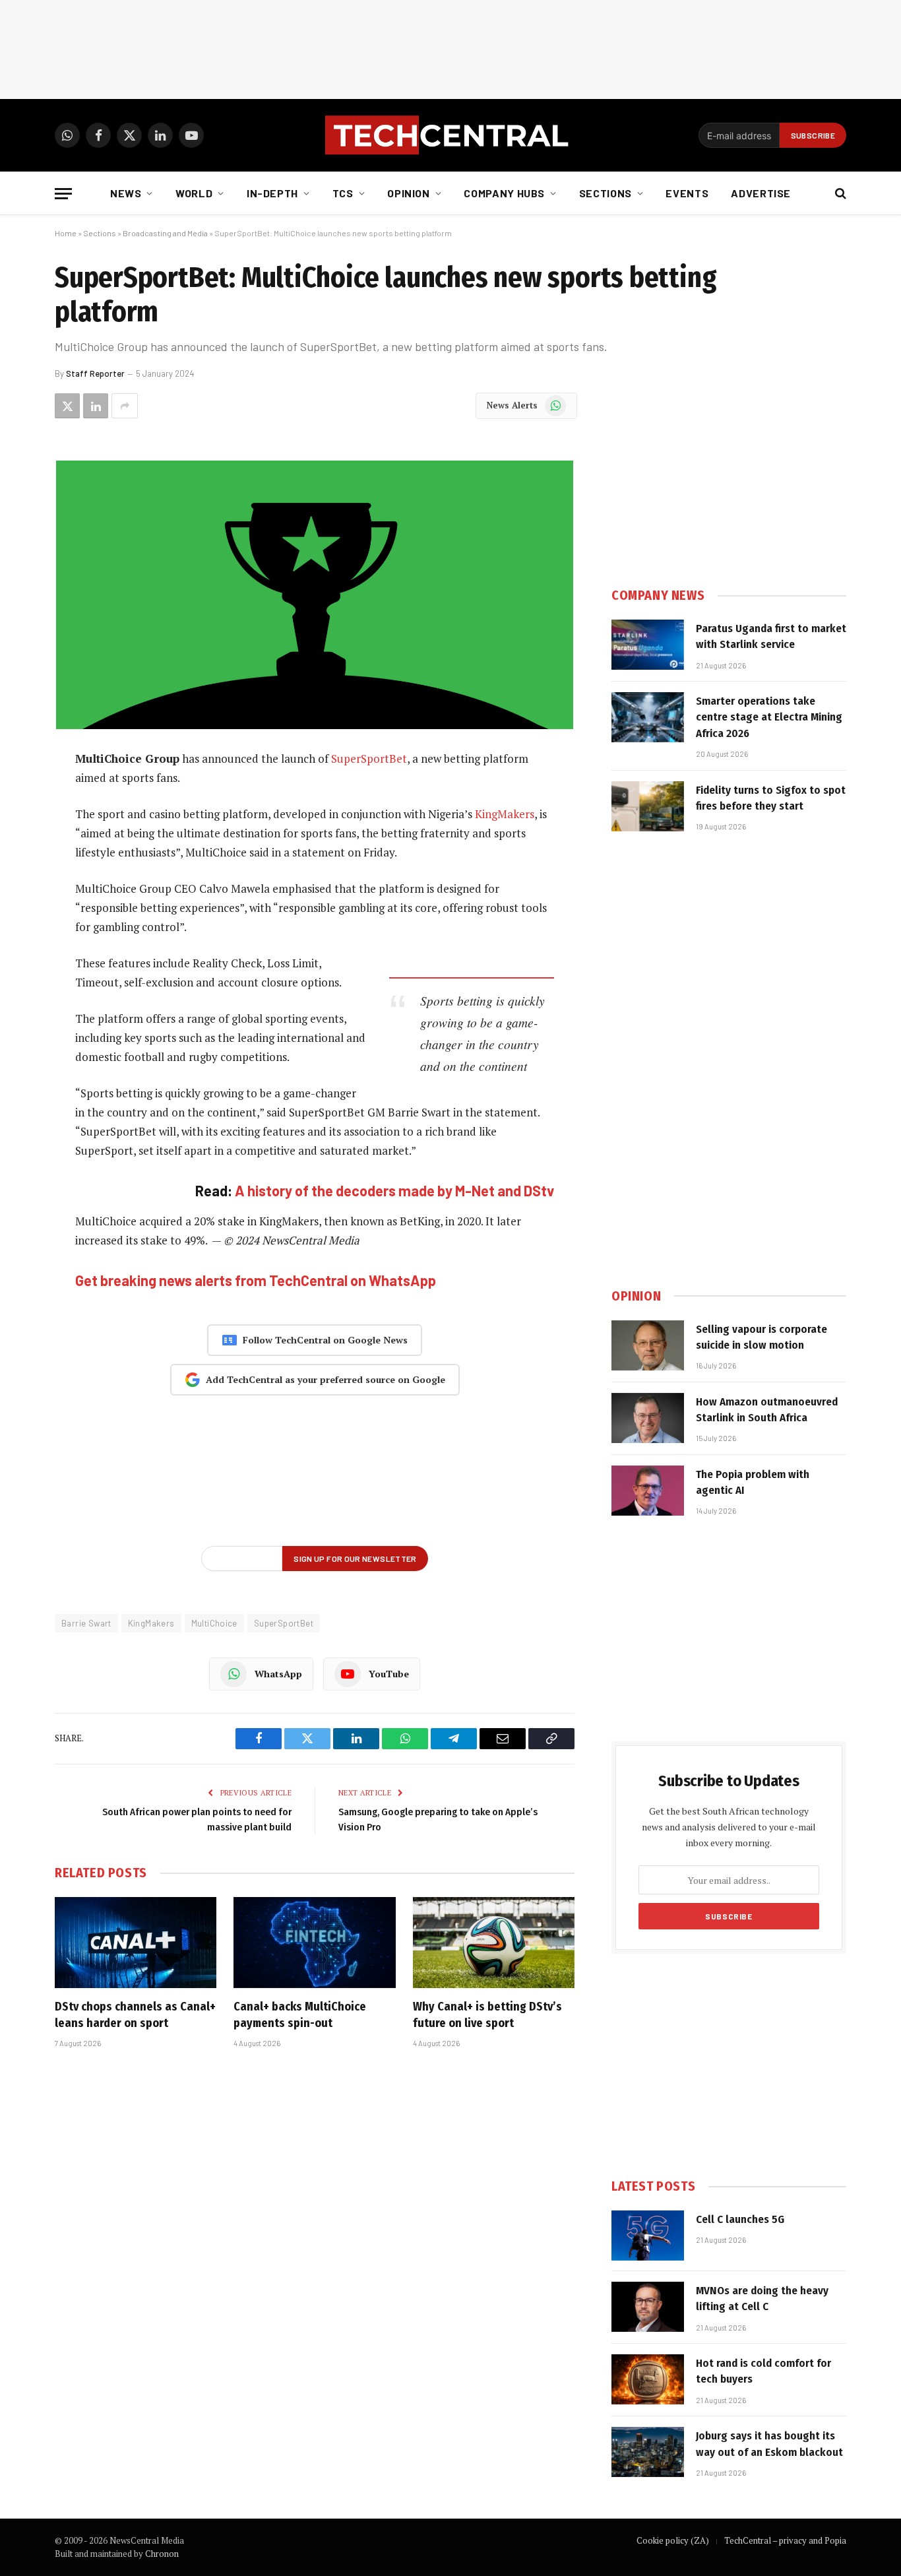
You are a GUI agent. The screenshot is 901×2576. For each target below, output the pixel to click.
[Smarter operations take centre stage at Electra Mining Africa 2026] (648, 717)
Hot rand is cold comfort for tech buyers (763, 2371)
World (194, 193)
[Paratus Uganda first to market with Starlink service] (648, 645)
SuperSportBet (369, 758)
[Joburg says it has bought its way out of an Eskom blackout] (648, 2452)
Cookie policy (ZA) (673, 2540)
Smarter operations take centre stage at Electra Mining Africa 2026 (769, 717)
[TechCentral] (450, 135)
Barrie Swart (86, 1623)
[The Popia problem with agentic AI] (648, 1491)
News (126, 193)
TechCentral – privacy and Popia (785, 2540)
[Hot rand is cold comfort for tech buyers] (648, 2379)
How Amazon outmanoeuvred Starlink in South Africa (767, 1410)
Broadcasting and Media (165, 233)
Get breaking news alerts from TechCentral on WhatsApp (256, 1280)
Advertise (761, 193)
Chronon (162, 2554)
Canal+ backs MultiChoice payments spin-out (300, 2014)
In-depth (272, 193)
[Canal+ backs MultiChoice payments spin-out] (314, 1943)
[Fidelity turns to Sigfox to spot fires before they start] (648, 806)
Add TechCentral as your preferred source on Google (326, 1379)
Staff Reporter (95, 373)
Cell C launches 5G (740, 2219)
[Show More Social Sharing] (125, 406)
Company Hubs (504, 193)
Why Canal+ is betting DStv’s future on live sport (487, 2014)
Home (66, 233)
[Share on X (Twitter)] (67, 406)
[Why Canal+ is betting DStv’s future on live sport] (494, 1943)
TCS (343, 193)
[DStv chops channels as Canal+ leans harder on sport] (136, 1943)
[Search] (839, 194)
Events (687, 193)
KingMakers (505, 814)
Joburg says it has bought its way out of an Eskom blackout (769, 2444)
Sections (606, 193)
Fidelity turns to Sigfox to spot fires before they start (771, 798)
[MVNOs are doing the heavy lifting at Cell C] (648, 2307)
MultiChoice (214, 1623)
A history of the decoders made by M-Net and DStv (394, 1190)
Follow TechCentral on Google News (325, 1340)
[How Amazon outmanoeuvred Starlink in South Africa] (648, 1418)
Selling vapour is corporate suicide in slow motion (761, 1337)
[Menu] (63, 194)
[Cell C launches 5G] (648, 2236)
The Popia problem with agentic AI (753, 1482)
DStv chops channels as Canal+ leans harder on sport (135, 2014)
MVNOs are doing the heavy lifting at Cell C (762, 2299)
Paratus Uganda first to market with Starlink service (771, 636)
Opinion (408, 193)
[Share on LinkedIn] (96, 406)
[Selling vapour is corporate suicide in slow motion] (648, 1345)
